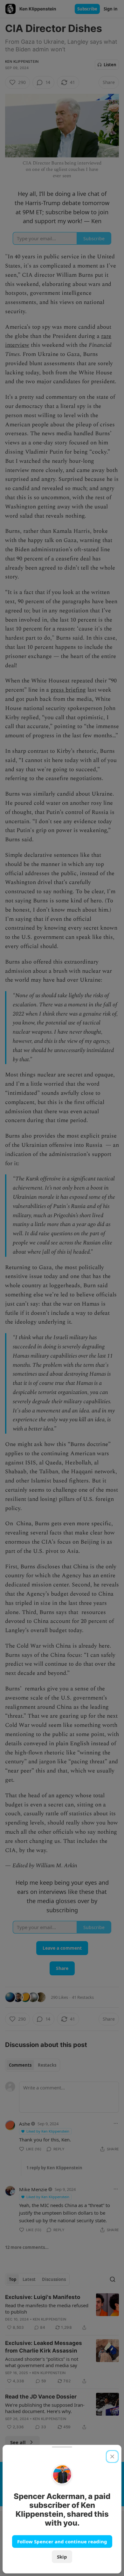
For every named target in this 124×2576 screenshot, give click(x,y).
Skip (62, 2557)
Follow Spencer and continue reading (62, 2541)
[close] (112, 2457)
